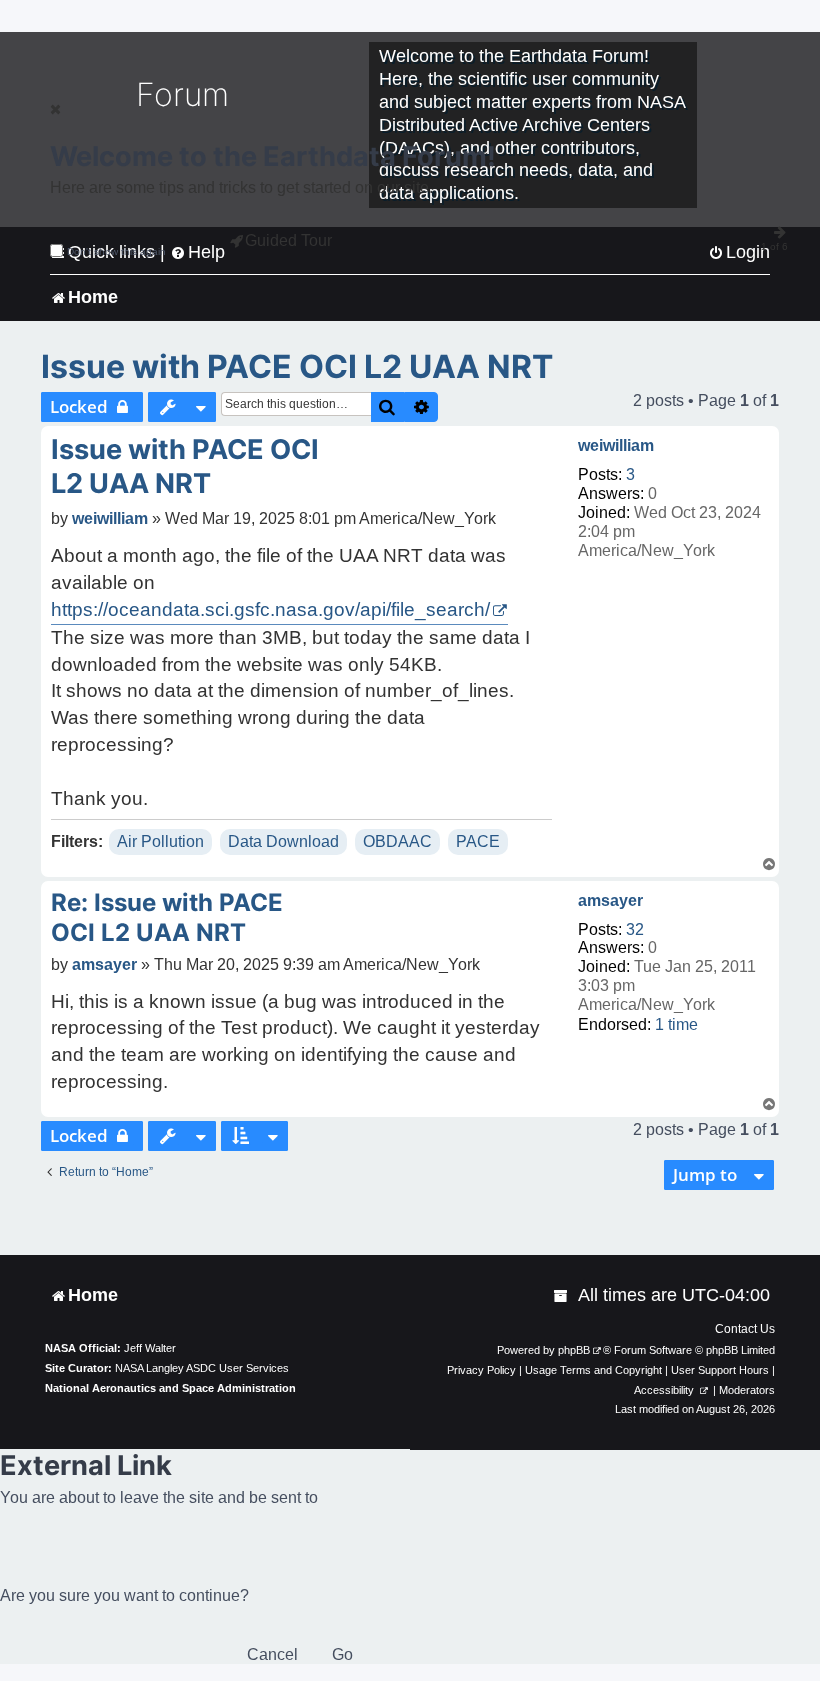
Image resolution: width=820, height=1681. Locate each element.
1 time (676, 1024)
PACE (478, 841)
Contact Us (745, 1329)
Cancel (272, 1654)
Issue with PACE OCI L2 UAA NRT (297, 366)
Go (342, 1654)
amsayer (610, 900)
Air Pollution (160, 841)
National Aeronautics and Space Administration (170, 1388)
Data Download (283, 841)
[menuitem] (562, 1295)
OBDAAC (397, 841)
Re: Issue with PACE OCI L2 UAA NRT (167, 917)
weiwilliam (616, 445)
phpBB (574, 1350)
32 (635, 929)
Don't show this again (116, 251)
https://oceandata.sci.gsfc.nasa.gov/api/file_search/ (270, 609)
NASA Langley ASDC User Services (202, 1368)
